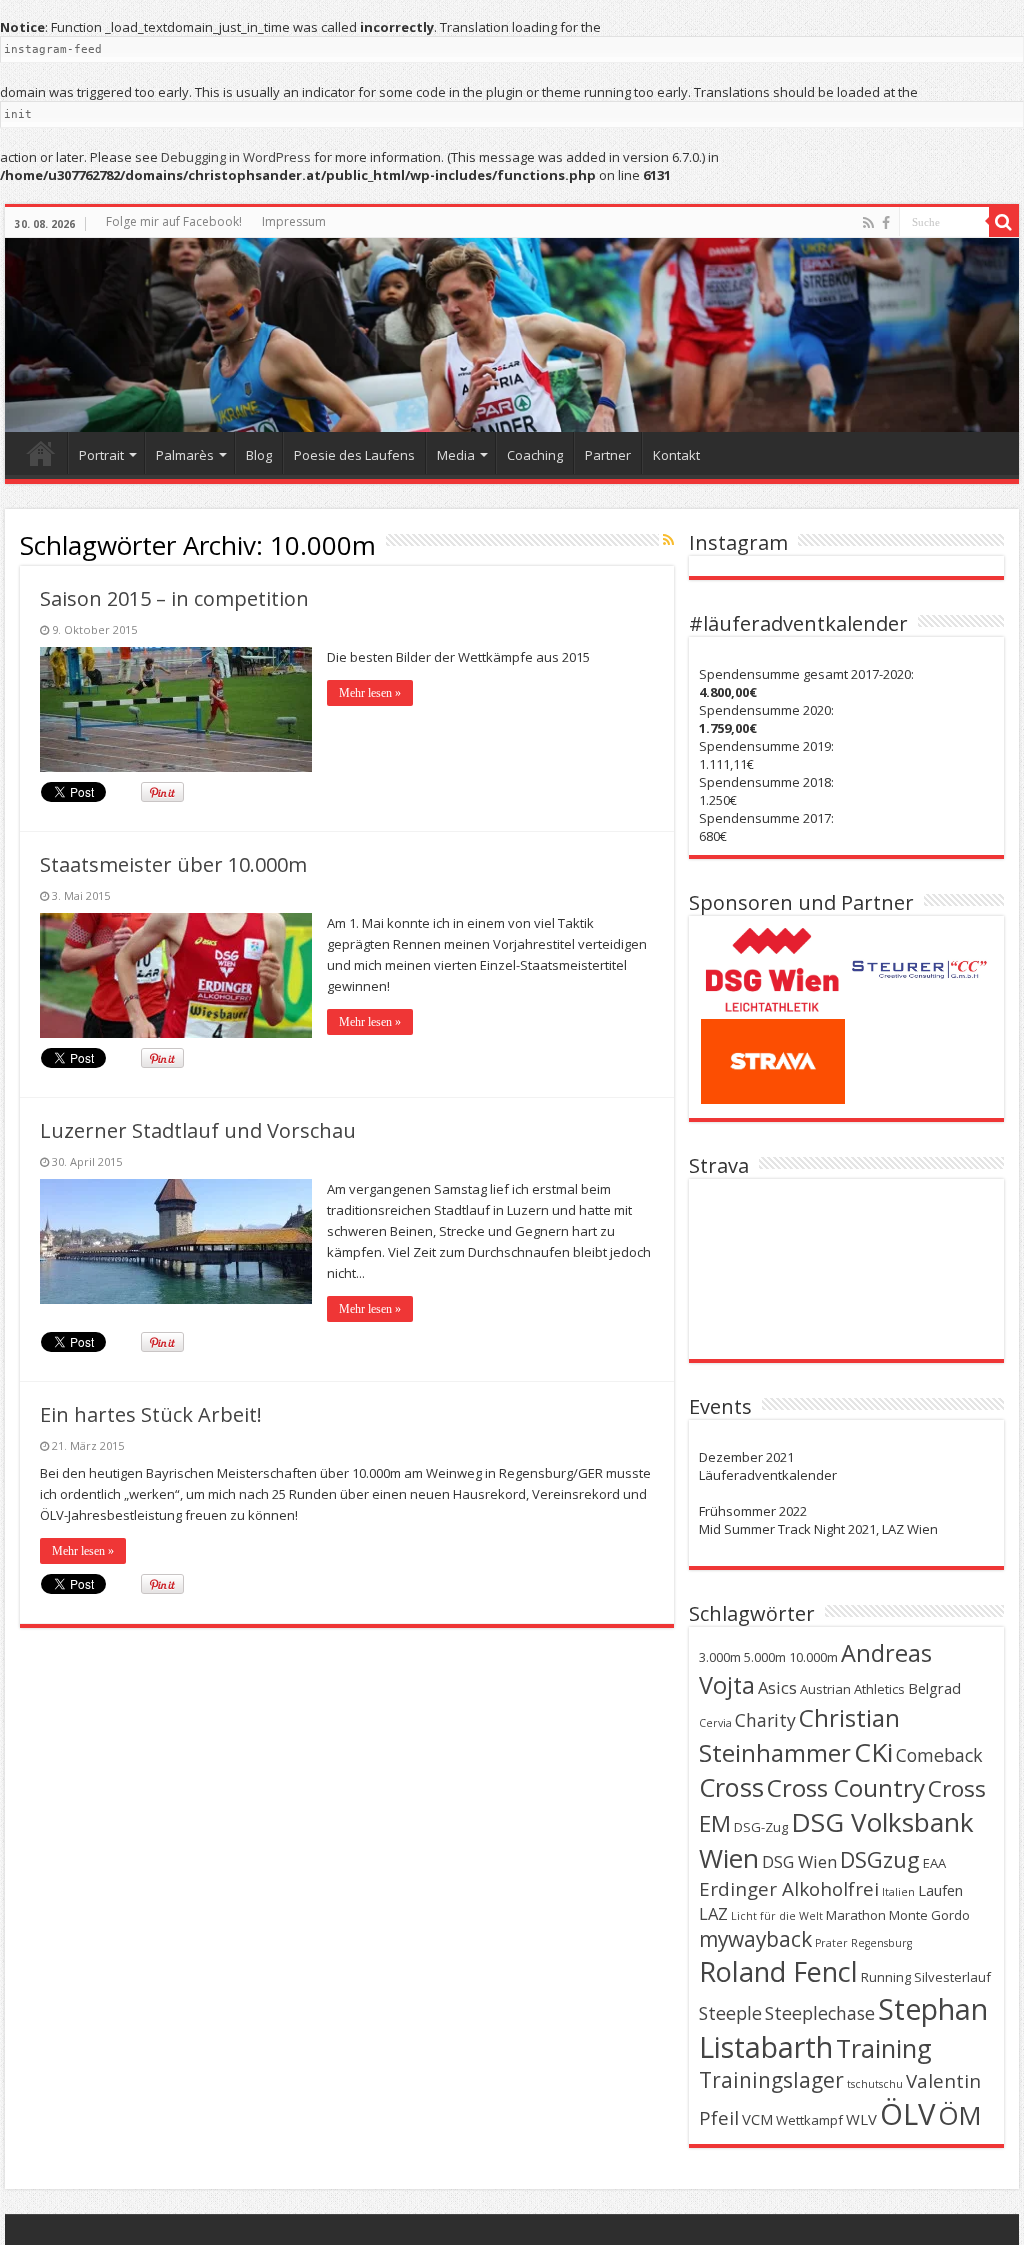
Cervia (715, 1723)
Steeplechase (820, 2013)
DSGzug (880, 1859)
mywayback (755, 1939)
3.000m (720, 1657)
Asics (777, 1687)
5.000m (765, 1657)
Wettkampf (809, 2120)
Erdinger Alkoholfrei (789, 1889)
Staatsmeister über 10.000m (173, 864)
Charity (765, 1720)
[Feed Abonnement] (668, 540)
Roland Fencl (778, 1971)
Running (886, 1977)
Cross (731, 1787)
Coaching (535, 455)
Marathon (856, 1915)
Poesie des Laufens (354, 455)
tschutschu (875, 2084)
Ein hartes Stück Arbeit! (151, 1414)
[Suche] (1004, 222)
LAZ (713, 1913)
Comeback (939, 1755)
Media (456, 455)
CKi (873, 1752)
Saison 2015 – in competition (174, 598)
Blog (259, 455)
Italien (898, 1892)
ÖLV (907, 2114)
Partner (608, 455)
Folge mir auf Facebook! (174, 221)
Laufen (940, 1890)
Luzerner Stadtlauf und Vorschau (198, 1130)
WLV (861, 2119)
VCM (757, 2119)
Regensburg (881, 1943)
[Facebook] (886, 223)
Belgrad (934, 1688)
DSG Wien (799, 1861)
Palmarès (185, 455)
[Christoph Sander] (512, 335)
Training (884, 2048)
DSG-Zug (761, 1827)
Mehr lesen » (370, 693)
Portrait (101, 455)
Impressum (294, 221)
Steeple (730, 2013)
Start (41, 453)
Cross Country (846, 1787)
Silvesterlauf (952, 1977)
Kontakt (676, 455)
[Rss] (868, 223)
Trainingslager (771, 2080)
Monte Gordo (929, 1915)
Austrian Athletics (852, 1689)
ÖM (959, 2115)
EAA (934, 1863)
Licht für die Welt (777, 1916)
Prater (831, 1943)
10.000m (813, 1657)
